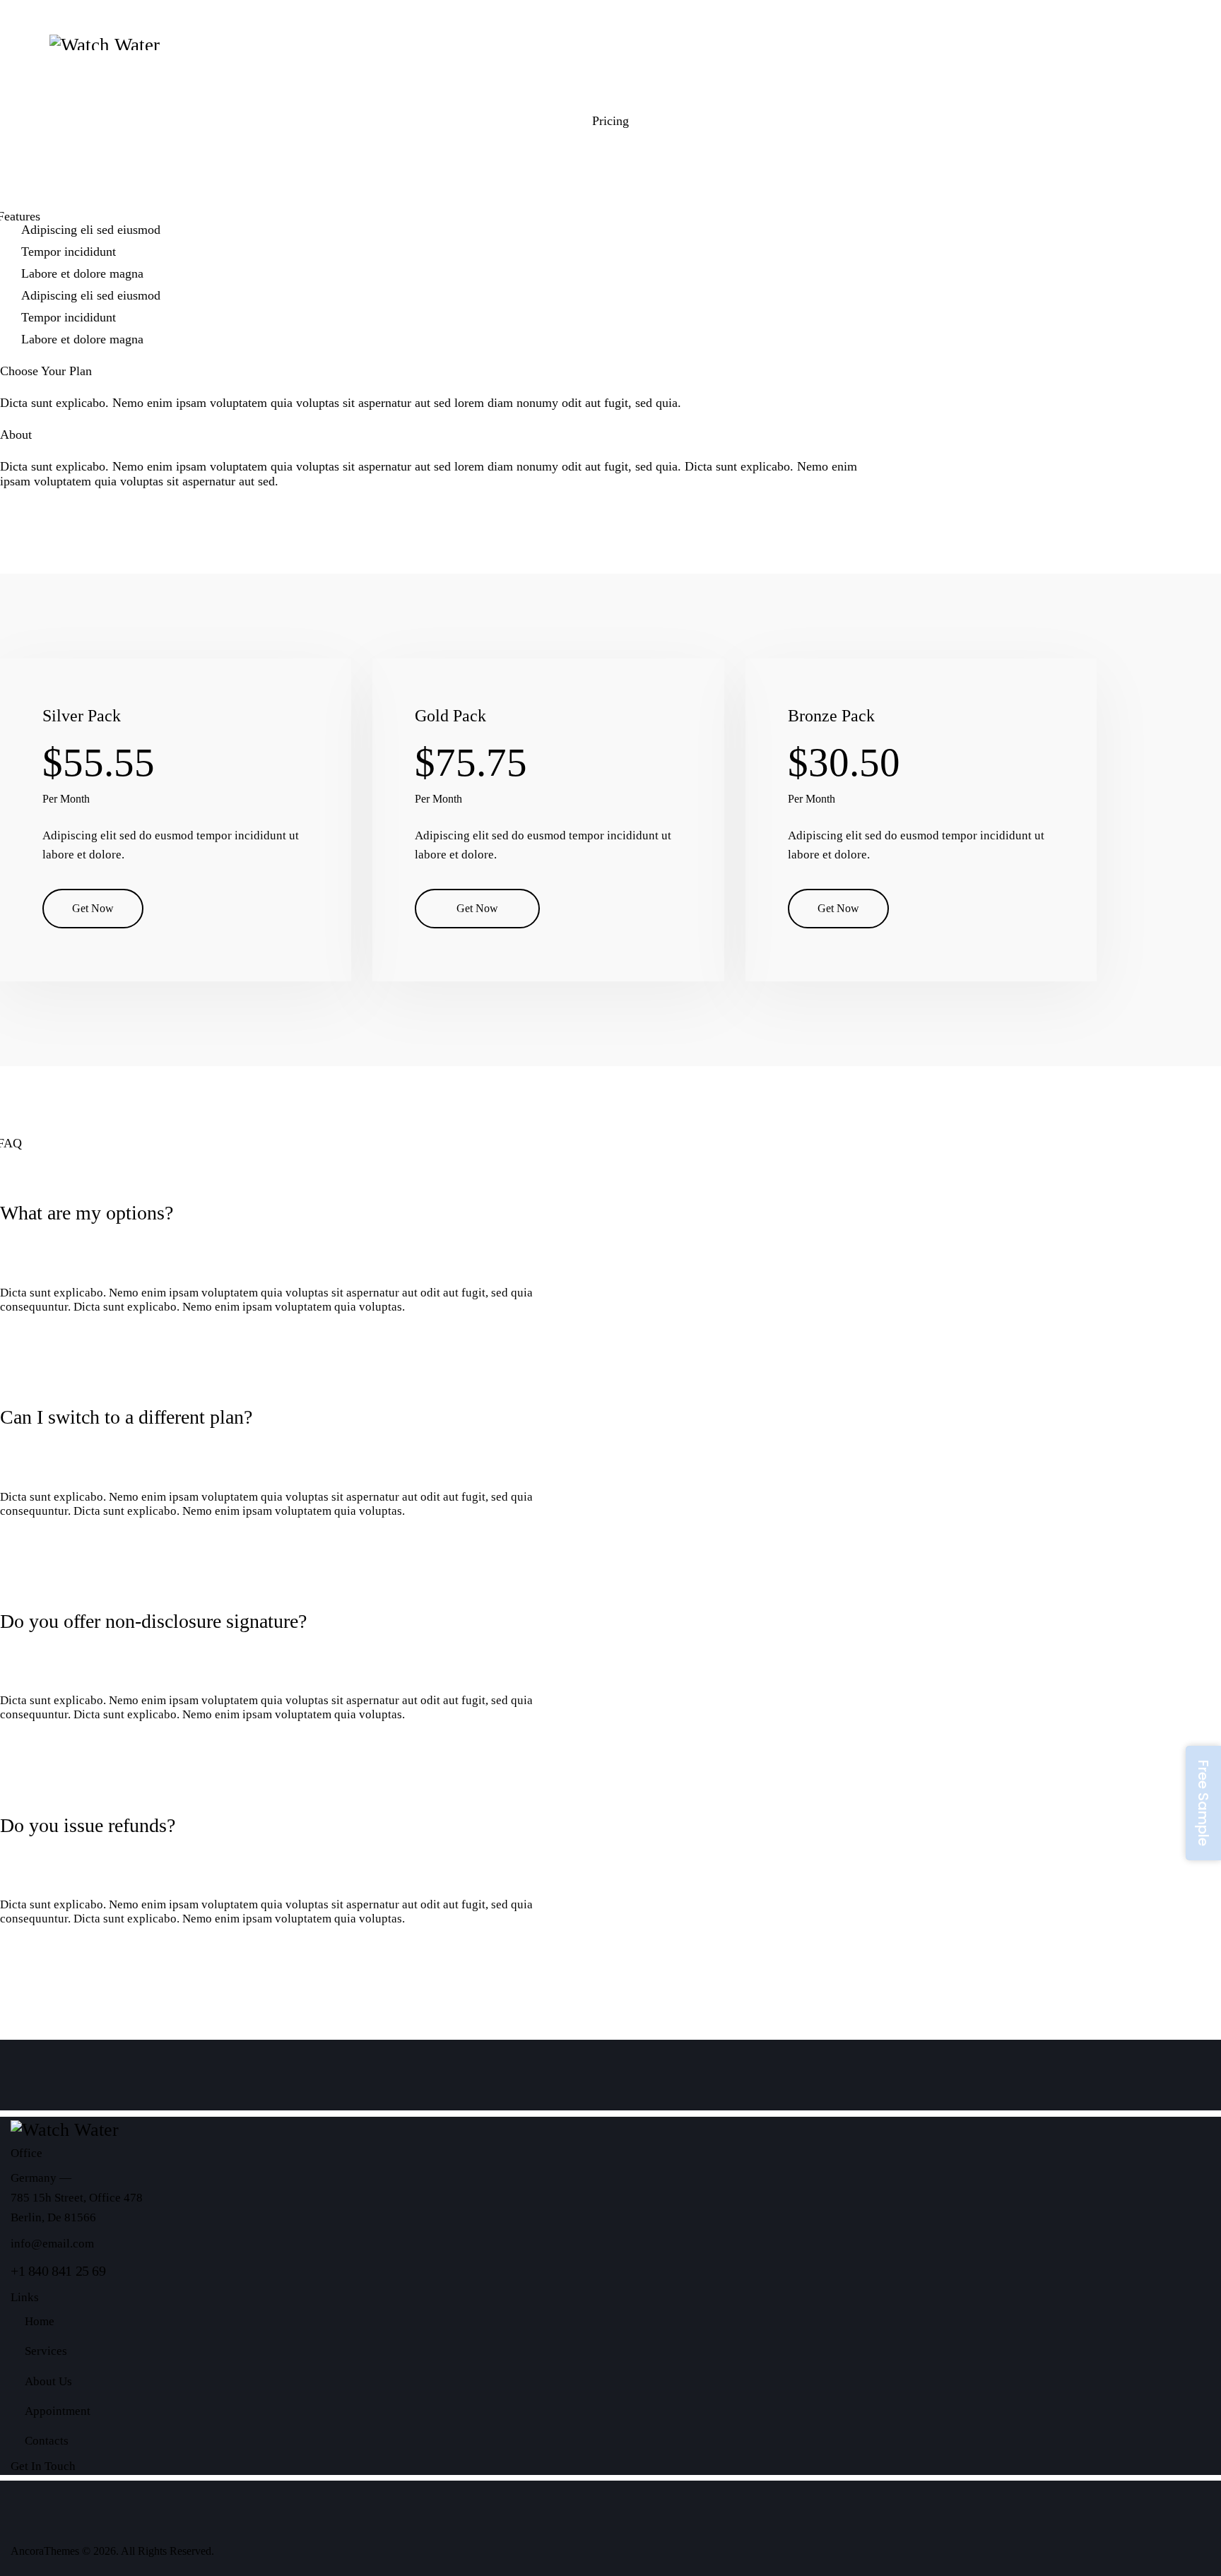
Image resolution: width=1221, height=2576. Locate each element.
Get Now (93, 908)
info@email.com (52, 2244)
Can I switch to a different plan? (126, 1417)
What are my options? (87, 1213)
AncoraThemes (45, 2551)
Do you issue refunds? (88, 1825)
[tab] (275, 1204)
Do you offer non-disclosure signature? (153, 1621)
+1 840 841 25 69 (58, 2271)
